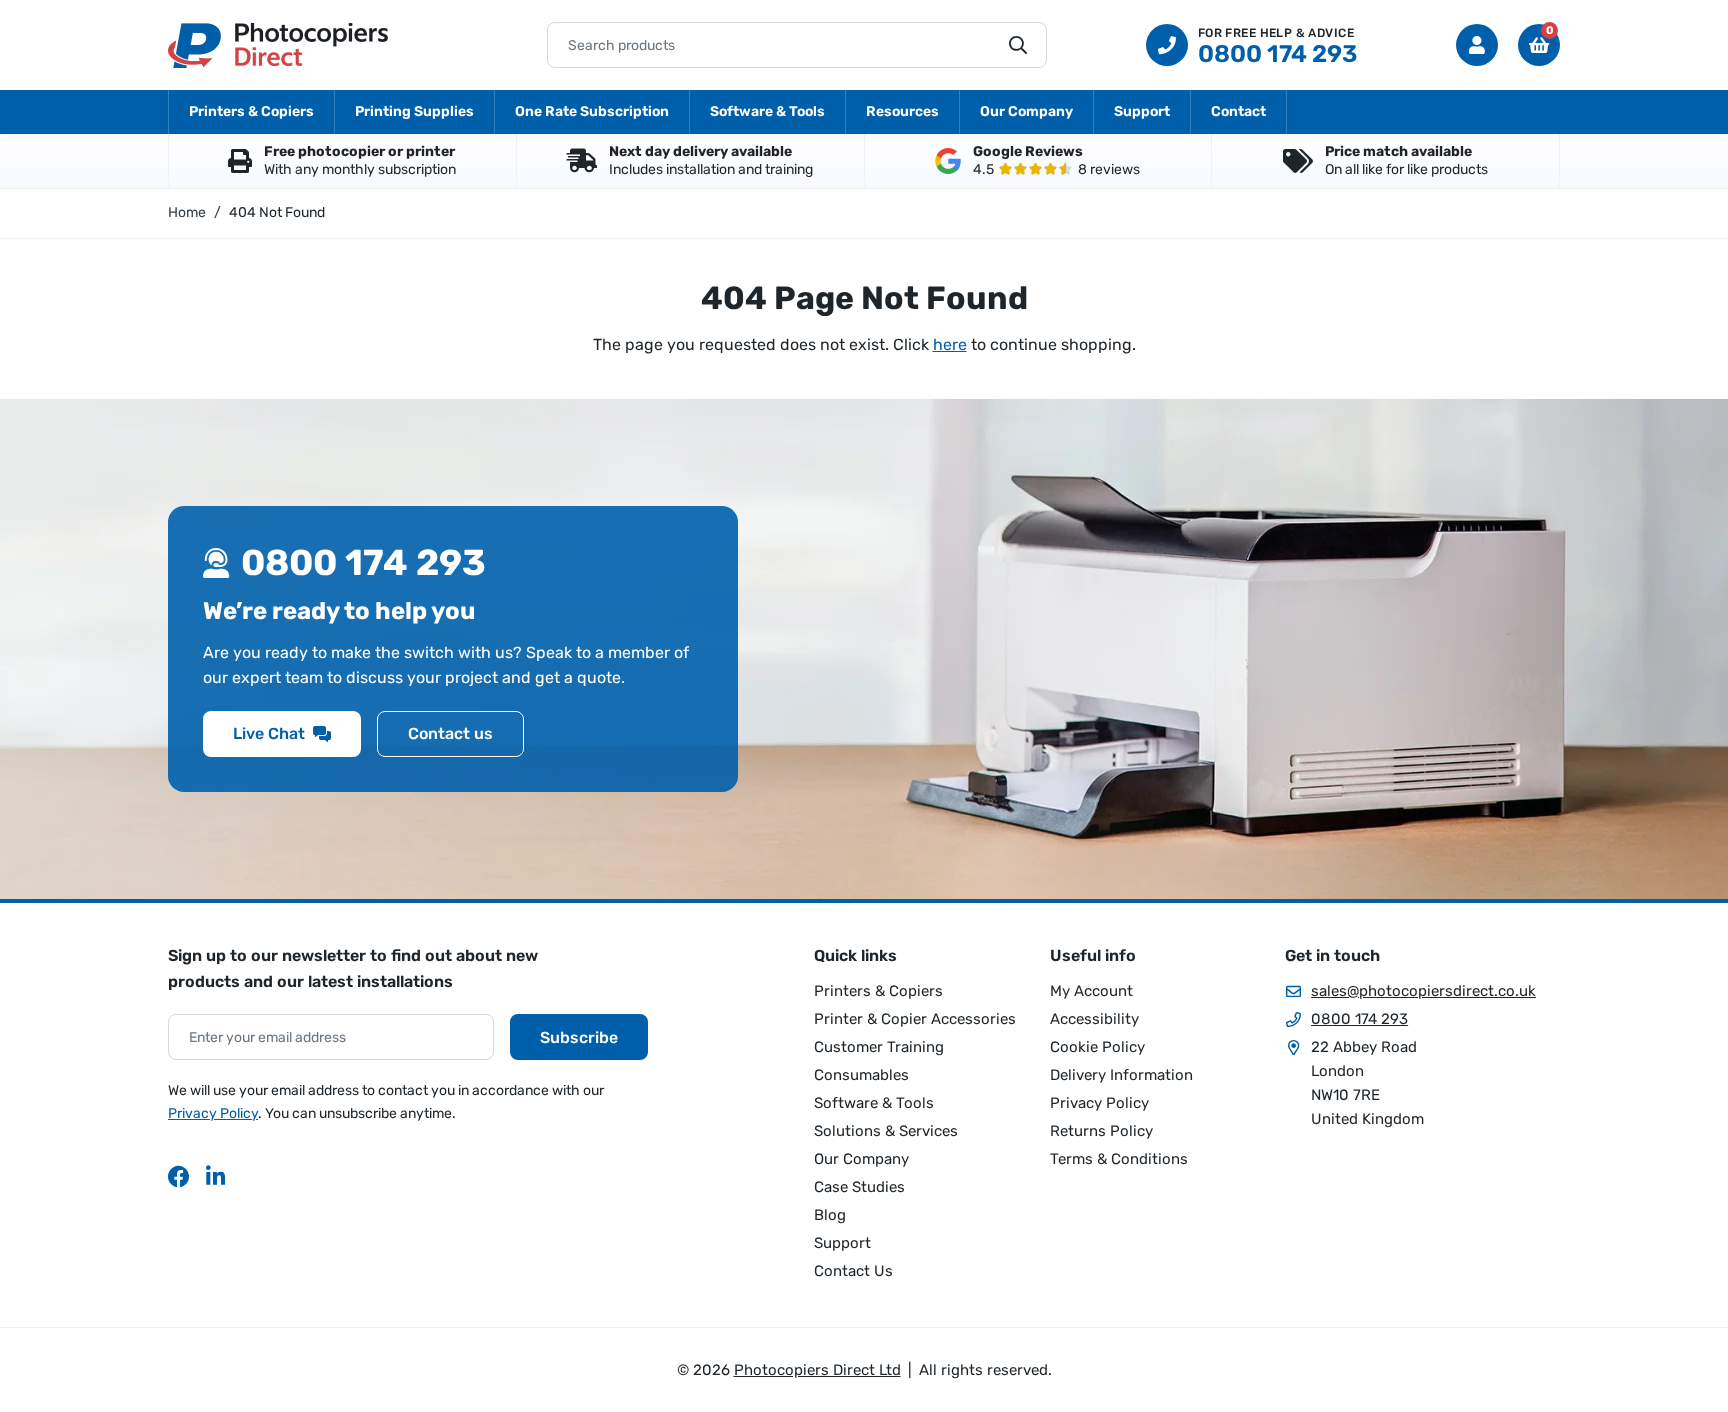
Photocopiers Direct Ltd (278, 45)
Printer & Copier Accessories (915, 1019)
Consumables (861, 1075)
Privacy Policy (213, 1113)
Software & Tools (767, 111)
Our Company (1026, 111)
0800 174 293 (1359, 1019)
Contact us (450, 733)
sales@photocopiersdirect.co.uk (1423, 991)
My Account (1091, 991)
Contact (1238, 111)
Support (1142, 111)
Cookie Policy (1097, 1047)
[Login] (1477, 45)
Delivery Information (1121, 1075)
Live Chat (269, 733)
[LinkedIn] (217, 1176)
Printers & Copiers (251, 111)
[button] (1539, 45)
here (950, 344)
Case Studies (859, 1187)
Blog (830, 1215)
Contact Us (853, 1271)
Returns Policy (1101, 1131)
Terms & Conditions (1119, 1159)
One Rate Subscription (592, 111)
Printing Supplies (414, 111)
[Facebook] (179, 1176)
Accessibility (1094, 1019)
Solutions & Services (886, 1131)
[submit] (1018, 45)
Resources (902, 111)
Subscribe (579, 1037)
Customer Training (879, 1047)
